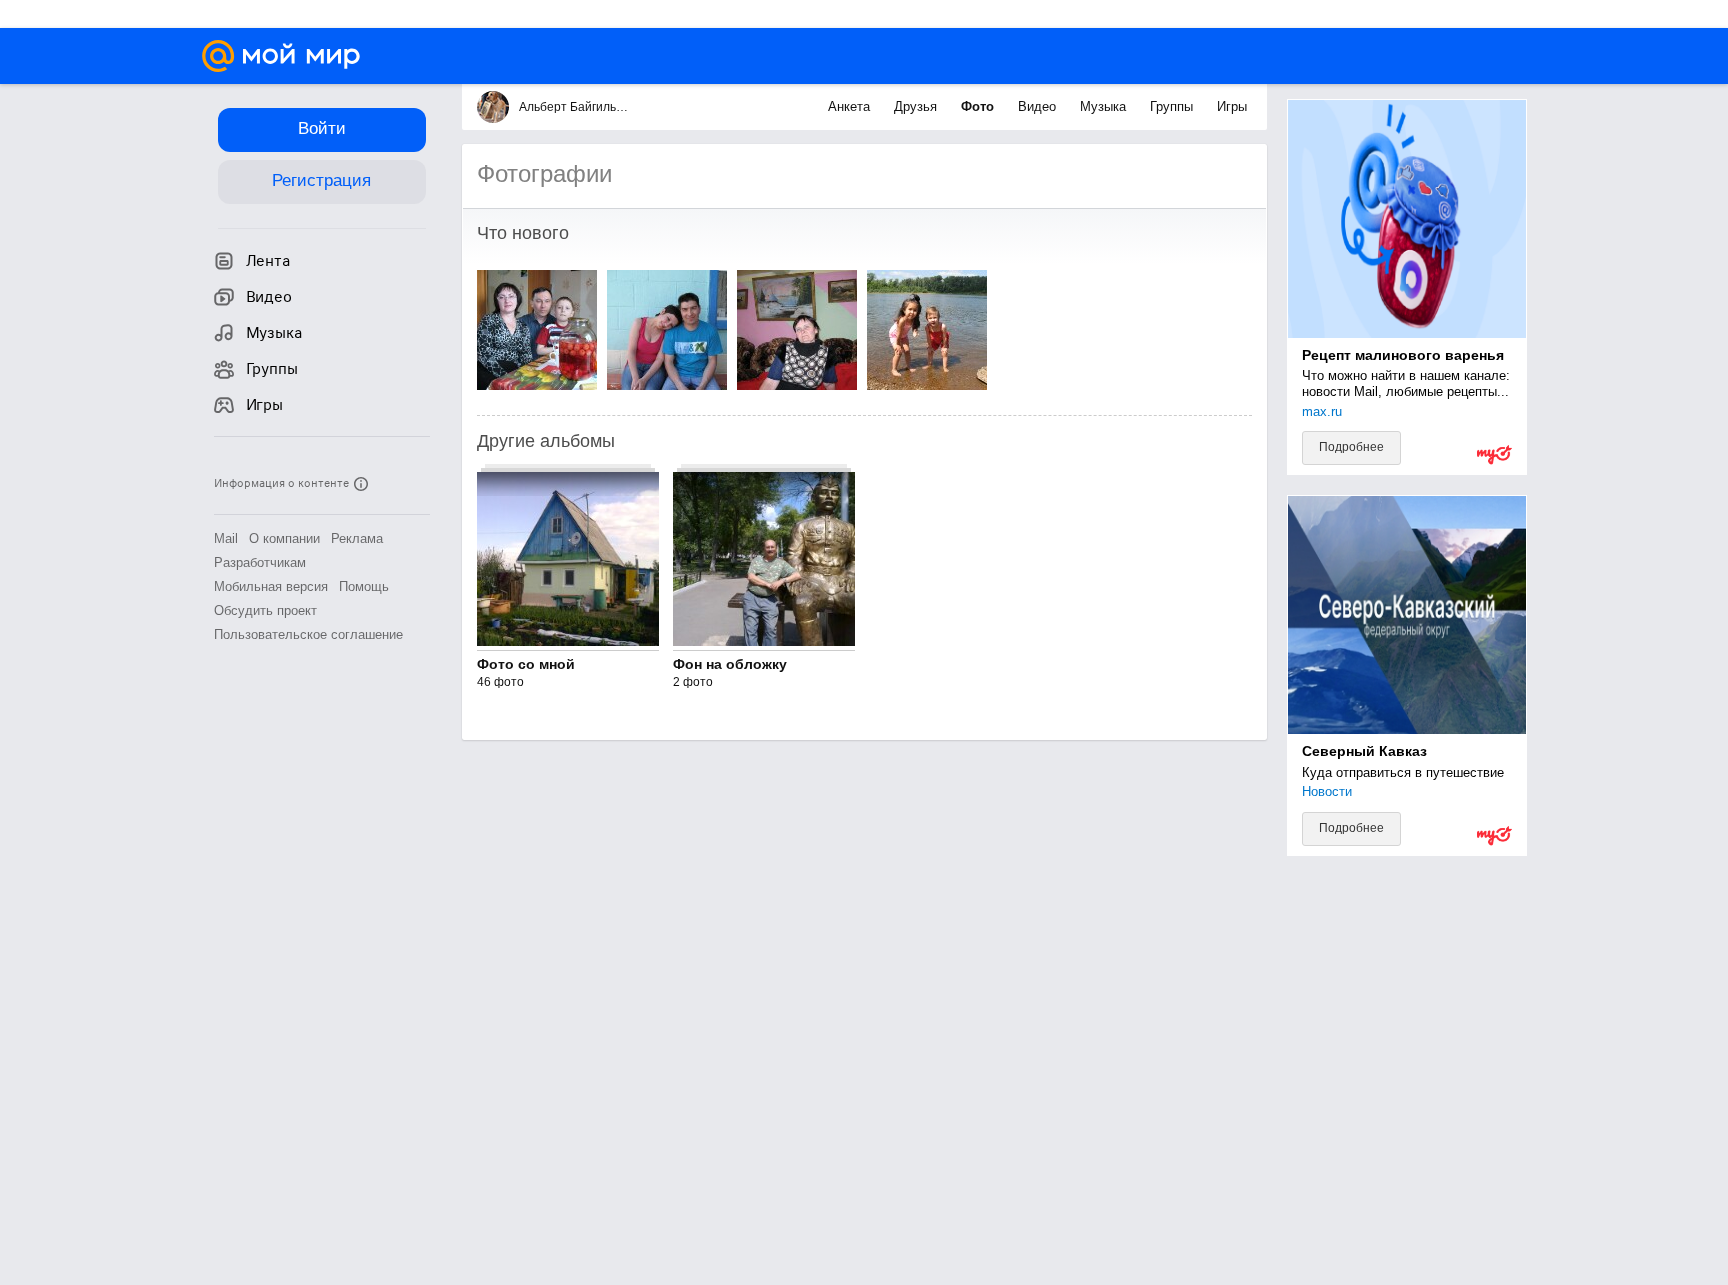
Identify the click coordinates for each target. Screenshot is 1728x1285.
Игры (1232, 106)
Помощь (364, 586)
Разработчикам (260, 562)
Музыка (1105, 106)
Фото (979, 106)
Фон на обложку (730, 664)
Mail (226, 538)
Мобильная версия (271, 586)
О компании (284, 538)
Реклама (357, 538)
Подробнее (1351, 447)
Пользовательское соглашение (308, 634)
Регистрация (321, 180)
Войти (322, 128)
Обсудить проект (265, 610)
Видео (1039, 106)
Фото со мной (526, 664)
